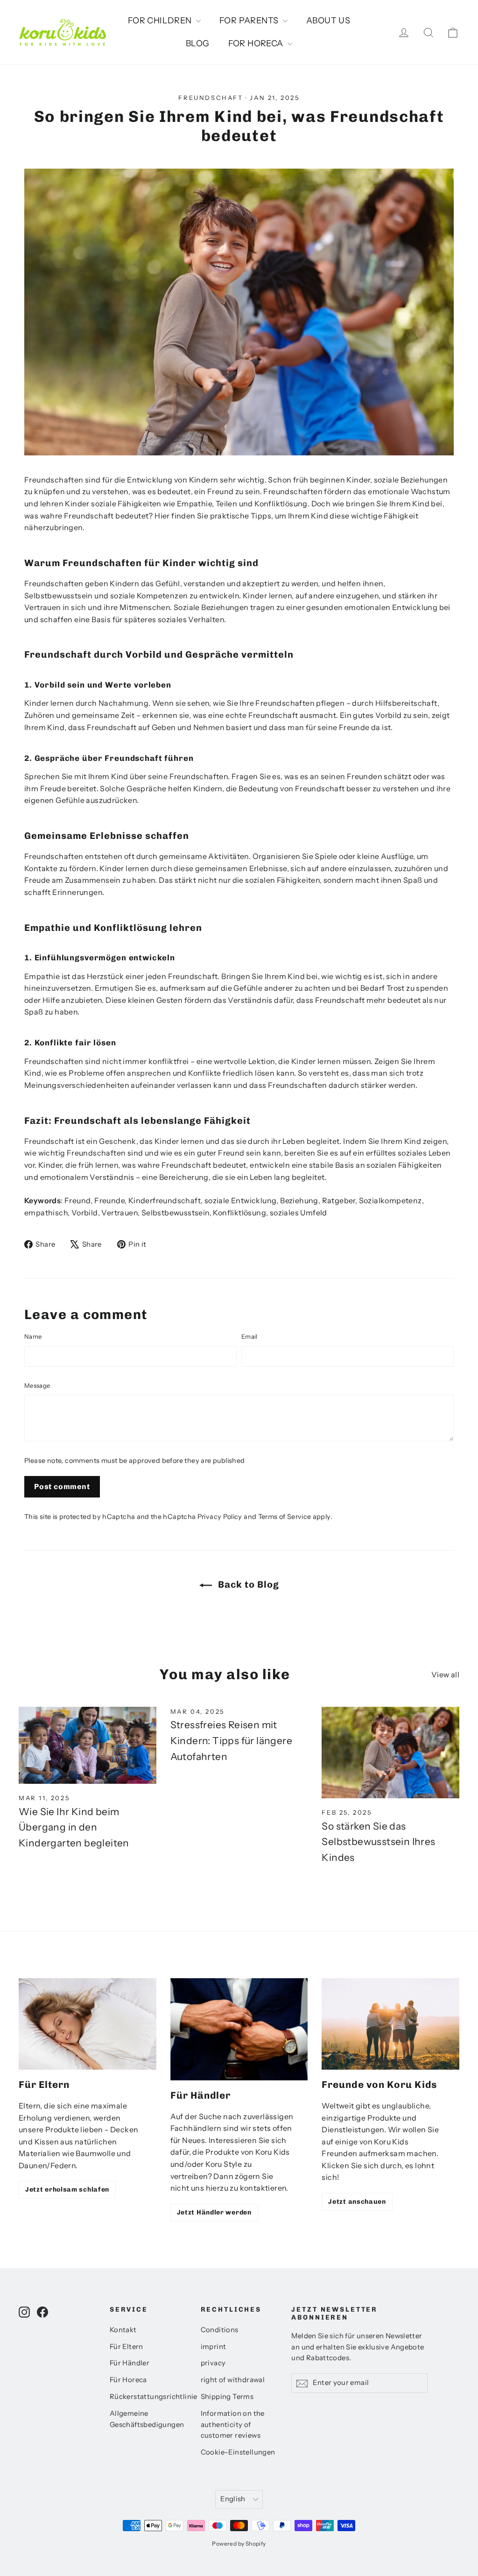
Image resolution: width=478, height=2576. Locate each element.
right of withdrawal (233, 2380)
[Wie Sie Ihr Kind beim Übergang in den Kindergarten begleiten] (88, 1745)
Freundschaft (211, 98)
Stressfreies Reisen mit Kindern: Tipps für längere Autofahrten (231, 1740)
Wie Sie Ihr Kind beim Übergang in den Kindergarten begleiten (74, 1827)
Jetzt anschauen (357, 2202)
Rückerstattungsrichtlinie (148, 2397)
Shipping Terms (227, 2397)
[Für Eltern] (88, 2024)
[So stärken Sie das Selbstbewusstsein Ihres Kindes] (390, 1753)
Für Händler (130, 2363)
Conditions (220, 2330)
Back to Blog (247, 1584)
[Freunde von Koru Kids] (390, 2024)
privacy (213, 2363)
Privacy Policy (220, 1517)
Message (37, 1385)
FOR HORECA (257, 43)
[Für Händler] (239, 2029)
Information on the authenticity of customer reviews (233, 2425)
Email (250, 1336)
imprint (214, 2347)
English (233, 2499)
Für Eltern (127, 2347)
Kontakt (123, 2330)
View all (445, 1675)
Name (33, 1336)
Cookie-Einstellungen (238, 2452)
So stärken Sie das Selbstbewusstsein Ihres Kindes (378, 1842)
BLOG (198, 43)
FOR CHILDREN (161, 21)
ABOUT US (328, 21)
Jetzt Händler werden (214, 2212)
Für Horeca (128, 2380)
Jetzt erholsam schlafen (67, 2189)
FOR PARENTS (250, 21)
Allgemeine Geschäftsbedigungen (147, 2419)
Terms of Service (285, 1517)
